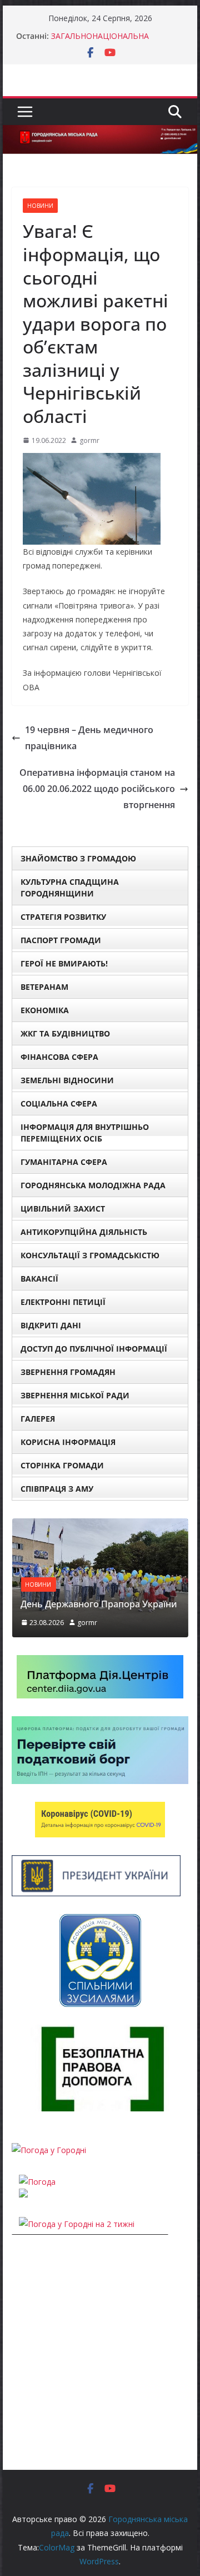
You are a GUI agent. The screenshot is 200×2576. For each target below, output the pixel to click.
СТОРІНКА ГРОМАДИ (62, 1465)
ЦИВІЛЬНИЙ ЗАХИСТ (63, 1209)
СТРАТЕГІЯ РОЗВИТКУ (63, 917)
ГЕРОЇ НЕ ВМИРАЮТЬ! (64, 963)
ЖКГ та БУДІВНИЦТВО (65, 1033)
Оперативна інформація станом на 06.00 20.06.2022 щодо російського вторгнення (97, 789)
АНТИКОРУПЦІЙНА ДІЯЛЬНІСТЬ (84, 1232)
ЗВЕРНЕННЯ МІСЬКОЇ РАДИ (75, 1395)
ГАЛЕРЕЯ (38, 1419)
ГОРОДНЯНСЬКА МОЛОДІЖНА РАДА (93, 1185)
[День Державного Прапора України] (100, 1525)
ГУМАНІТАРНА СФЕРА (64, 1162)
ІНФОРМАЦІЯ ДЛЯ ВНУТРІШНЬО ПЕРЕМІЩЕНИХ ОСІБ (85, 1133)
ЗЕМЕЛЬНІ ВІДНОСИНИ (67, 1080)
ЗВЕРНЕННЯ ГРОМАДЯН (68, 1372)
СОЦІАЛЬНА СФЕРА (59, 1103)
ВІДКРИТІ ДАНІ (51, 1325)
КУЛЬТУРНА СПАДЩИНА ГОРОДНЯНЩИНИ (70, 888)
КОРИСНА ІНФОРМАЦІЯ (68, 1442)
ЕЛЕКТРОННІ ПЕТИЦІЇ (63, 1302)
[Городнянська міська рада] (100, 133)
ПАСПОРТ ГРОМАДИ (61, 940)
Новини (40, 206)
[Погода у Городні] (49, 2150)
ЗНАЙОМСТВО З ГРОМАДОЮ (78, 858)
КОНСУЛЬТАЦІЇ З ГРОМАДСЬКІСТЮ (90, 1255)
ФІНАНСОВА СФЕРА (59, 1057)
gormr (89, 440)
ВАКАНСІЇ (39, 1279)
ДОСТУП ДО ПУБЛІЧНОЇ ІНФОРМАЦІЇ (94, 1349)
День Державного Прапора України (99, 1604)
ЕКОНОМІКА (45, 1010)
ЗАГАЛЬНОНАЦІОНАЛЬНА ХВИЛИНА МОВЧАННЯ (100, 41)
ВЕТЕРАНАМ (44, 987)
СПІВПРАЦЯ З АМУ (57, 1489)
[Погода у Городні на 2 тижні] (77, 2224)
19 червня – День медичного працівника (89, 738)
